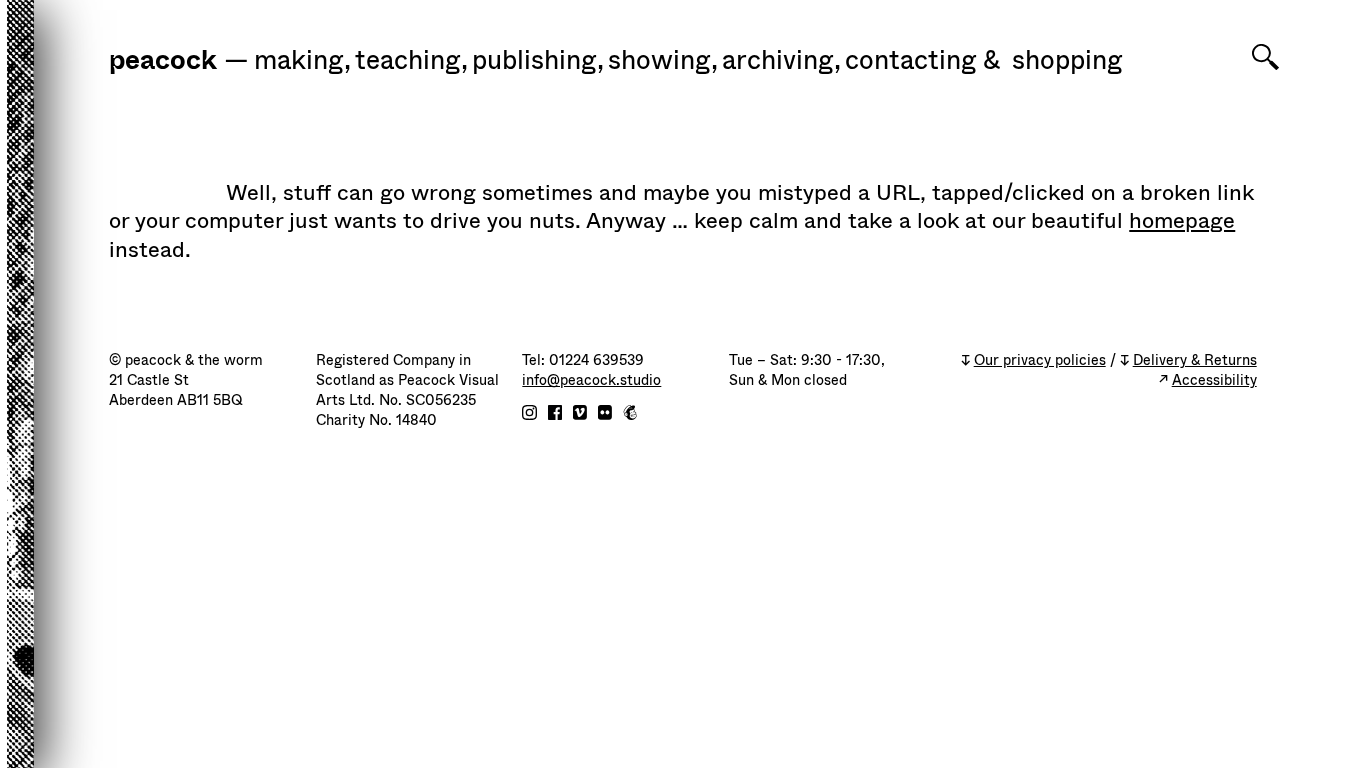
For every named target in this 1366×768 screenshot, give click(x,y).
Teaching (411, 61)
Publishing (538, 61)
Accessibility (1214, 380)
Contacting (911, 61)
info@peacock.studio (591, 380)
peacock (163, 62)
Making (302, 61)
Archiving (781, 61)
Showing (663, 61)
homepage (1182, 220)
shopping (1067, 61)
